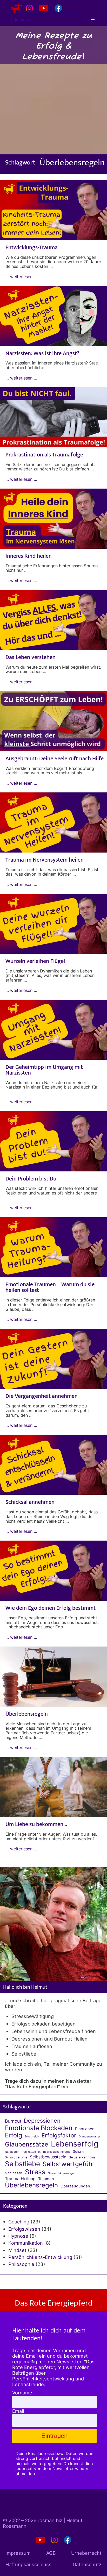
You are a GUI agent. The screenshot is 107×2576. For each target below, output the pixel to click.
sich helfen (14, 2173)
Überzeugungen (75, 2186)
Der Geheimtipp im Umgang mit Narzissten (44, 1070)
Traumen (46, 2179)
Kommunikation (26, 2243)
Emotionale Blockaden (39, 2128)
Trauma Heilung (20, 2179)
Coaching (19, 2222)
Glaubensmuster (89, 2137)
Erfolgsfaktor (59, 2135)
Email (18, 2411)
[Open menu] (93, 19)
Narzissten (12, 2152)
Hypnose (18, 2236)
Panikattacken (31, 2152)
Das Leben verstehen (31, 657)
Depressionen (42, 2121)
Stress (35, 2172)
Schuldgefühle (16, 2157)
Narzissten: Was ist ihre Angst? (42, 354)
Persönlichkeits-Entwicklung (40, 2257)
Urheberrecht (86, 2553)
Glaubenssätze (27, 2144)
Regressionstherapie (57, 2152)
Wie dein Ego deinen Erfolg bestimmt (51, 1608)
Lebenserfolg (75, 2144)
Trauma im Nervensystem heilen (45, 860)
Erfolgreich (32, 2137)
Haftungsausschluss (28, 2564)
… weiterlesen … (21, 277)
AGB (51, 2553)
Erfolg (14, 2135)
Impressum (18, 2553)
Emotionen (85, 2129)
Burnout (13, 2121)
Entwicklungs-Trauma (32, 248)
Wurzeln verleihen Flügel (35, 961)
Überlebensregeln (27, 1714)
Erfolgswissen (24, 2229)
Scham (78, 2152)
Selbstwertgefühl (68, 2164)
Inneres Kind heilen (29, 556)
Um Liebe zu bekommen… (36, 1824)
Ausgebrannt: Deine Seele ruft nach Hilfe (55, 759)
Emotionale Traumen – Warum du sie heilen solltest (50, 1287)
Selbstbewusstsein (48, 2157)
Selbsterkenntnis (82, 2157)
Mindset (17, 2250)
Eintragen (54, 2436)
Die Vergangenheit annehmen (42, 1396)
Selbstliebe (22, 2164)
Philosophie (21, 2264)
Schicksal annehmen (30, 1502)
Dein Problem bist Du (31, 1179)
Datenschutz (87, 2564)
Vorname (22, 2393)
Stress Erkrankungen (62, 2173)
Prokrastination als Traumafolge (44, 455)
